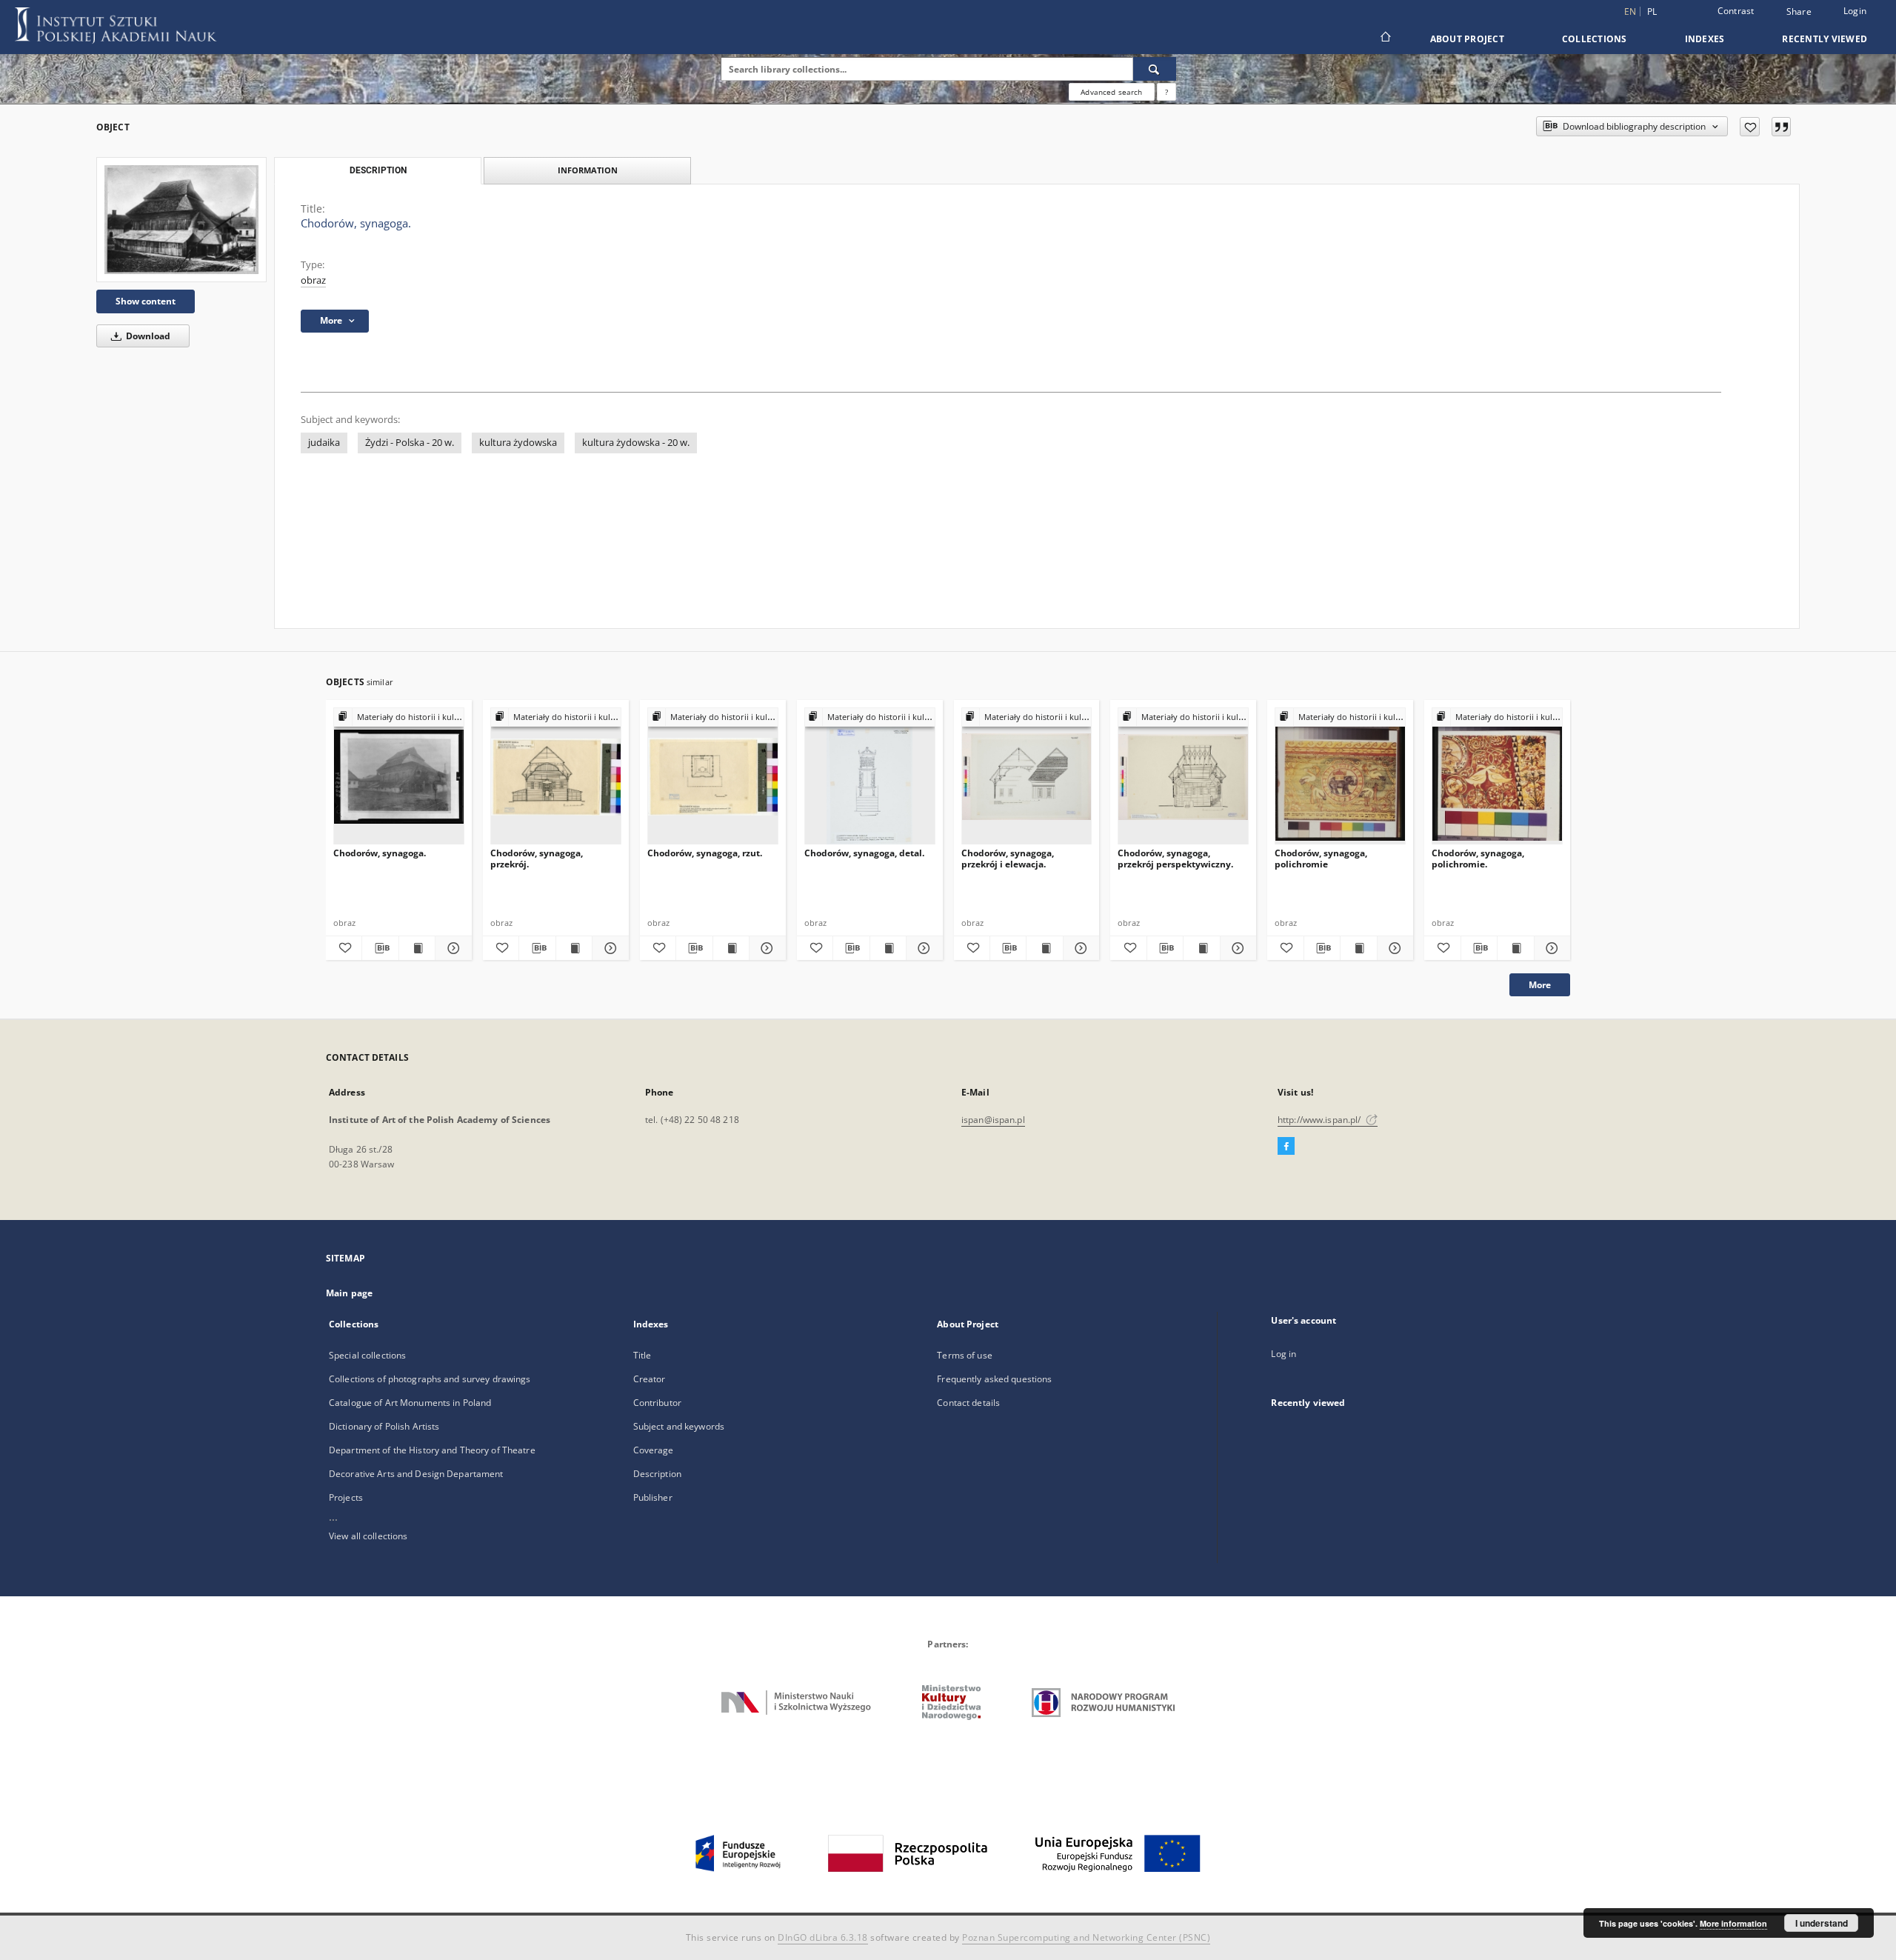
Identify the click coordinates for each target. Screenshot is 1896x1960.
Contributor (657, 1403)
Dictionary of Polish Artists (384, 1426)
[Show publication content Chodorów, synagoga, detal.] (888, 948)
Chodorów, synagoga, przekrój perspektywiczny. (1175, 858)
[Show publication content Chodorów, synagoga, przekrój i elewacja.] (1044, 948)
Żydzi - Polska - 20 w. (410, 443)
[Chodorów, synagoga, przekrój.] (556, 777)
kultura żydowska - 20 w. (636, 443)
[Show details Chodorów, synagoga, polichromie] (1393, 948)
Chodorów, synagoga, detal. (864, 853)
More (1540, 985)
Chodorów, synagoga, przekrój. (537, 858)
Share (1799, 12)
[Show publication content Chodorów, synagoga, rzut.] (731, 948)
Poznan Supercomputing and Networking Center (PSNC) (1086, 1937)
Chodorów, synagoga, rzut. (705, 853)
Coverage (654, 1450)
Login (1855, 11)
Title (642, 1355)
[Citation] (1781, 127)
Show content (146, 301)
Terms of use (964, 1355)
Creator (650, 1379)
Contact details (968, 1403)
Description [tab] (378, 170)
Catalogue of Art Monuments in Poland (410, 1403)
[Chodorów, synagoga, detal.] (870, 777)
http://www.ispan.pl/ (1321, 1120)
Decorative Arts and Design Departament (416, 1474)
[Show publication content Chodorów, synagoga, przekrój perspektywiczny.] (1201, 948)
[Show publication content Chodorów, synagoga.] (417, 948)
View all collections (368, 1536)
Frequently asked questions (994, 1379)
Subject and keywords (679, 1426)
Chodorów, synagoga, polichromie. (1478, 858)
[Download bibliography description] (380, 948)
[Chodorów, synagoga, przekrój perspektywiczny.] (1183, 777)
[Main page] (1385, 39)
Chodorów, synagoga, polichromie (1321, 858)
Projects (346, 1497)
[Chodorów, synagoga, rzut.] (713, 777)
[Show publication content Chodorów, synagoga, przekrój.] (574, 948)
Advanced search (1111, 92)
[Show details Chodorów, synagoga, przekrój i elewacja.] (1079, 948)
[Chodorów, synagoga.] (181, 220)
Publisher (653, 1497)
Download (147, 336)
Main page (349, 1293)
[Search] (1155, 69)
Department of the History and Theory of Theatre (432, 1450)
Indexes (1705, 39)
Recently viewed (1825, 39)
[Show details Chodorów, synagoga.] (451, 948)
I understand (1822, 1923)
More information (1733, 1923)
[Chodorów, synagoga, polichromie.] (1497, 777)
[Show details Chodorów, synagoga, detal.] (922, 948)
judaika (324, 443)
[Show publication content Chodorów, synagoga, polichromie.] (1515, 948)
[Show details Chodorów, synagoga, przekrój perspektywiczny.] (1236, 948)
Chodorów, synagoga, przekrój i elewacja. (1008, 858)
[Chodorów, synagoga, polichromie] (1340, 777)
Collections (1595, 39)
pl (1652, 11)
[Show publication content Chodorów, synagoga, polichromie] (1358, 948)
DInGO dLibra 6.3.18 (823, 1937)
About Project (1467, 39)
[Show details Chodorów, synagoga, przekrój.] (608, 948)
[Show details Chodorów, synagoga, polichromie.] (1550, 948)
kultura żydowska (518, 443)
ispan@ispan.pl (993, 1120)
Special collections (367, 1355)
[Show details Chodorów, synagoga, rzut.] (765, 948)
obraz (313, 280)
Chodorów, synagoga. (380, 853)
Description (657, 1474)
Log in (1284, 1354)
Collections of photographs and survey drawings (430, 1379)
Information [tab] (588, 170)
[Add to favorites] (1750, 127)
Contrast (1736, 11)
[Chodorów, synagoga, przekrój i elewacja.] (1027, 777)
